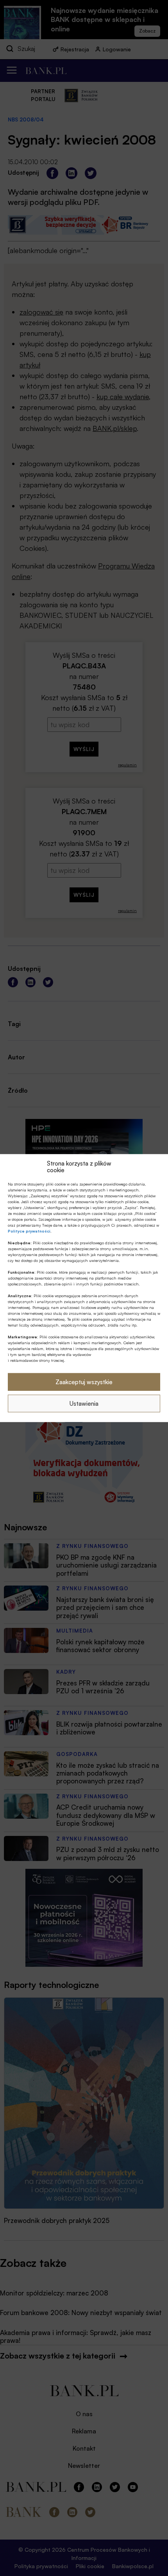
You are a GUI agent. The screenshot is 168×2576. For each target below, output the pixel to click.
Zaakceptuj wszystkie (84, 1382)
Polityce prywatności (29, 1231)
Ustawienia (84, 1403)
